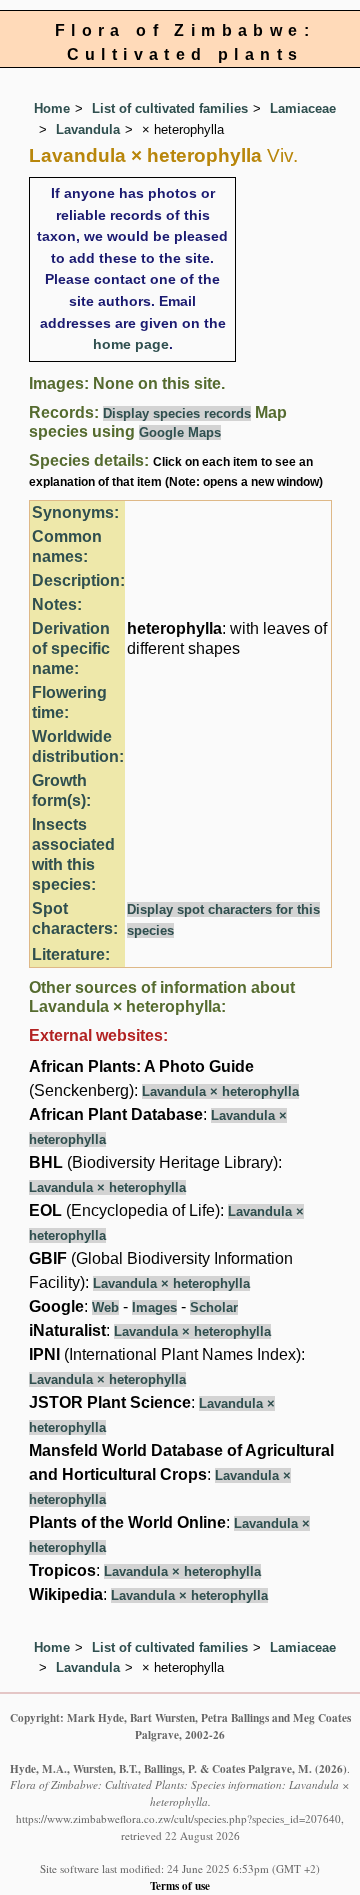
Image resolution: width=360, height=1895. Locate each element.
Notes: (57, 604)
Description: (78, 580)
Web (105, 1307)
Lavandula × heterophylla (220, 1091)
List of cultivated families (170, 108)
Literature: (71, 954)
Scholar (214, 1307)
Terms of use (180, 1885)
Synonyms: (75, 512)
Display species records (177, 413)
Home (52, 108)
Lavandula (88, 129)
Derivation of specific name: (71, 648)
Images (154, 1307)
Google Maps (180, 432)
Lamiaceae (303, 108)
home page (131, 344)
